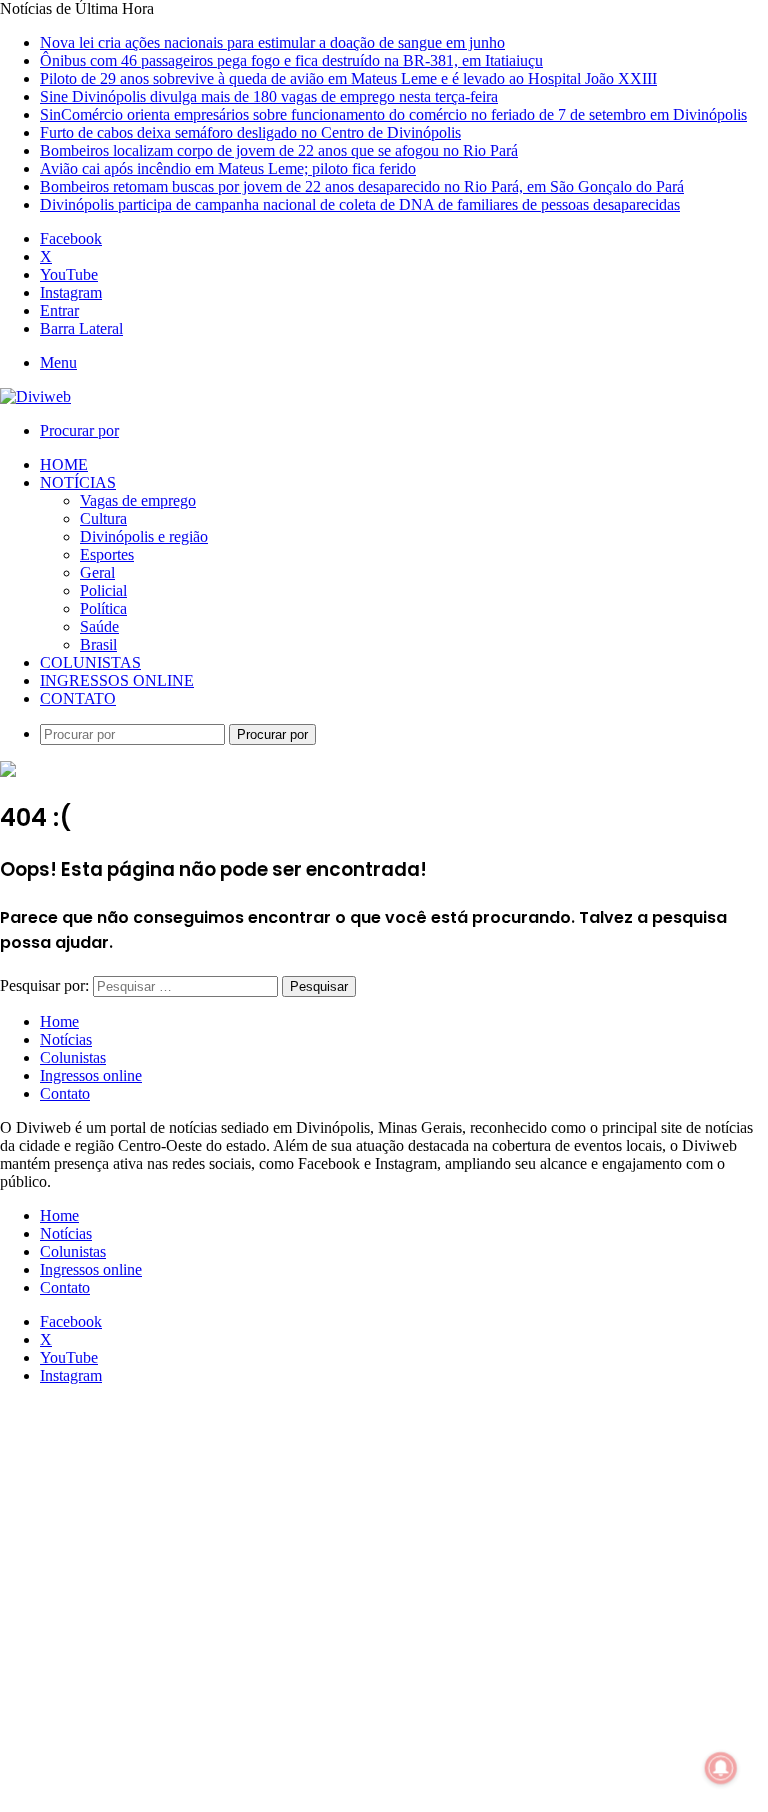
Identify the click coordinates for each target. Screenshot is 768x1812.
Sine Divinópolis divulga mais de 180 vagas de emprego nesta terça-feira (269, 96)
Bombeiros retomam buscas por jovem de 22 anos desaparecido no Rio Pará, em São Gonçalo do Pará (362, 186)
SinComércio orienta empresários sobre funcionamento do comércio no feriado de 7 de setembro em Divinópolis (393, 114)
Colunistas (90, 662)
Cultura (103, 518)
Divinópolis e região (144, 536)
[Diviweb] (35, 396)
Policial (103, 590)
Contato (78, 698)
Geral (97, 572)
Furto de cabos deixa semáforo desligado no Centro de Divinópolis (250, 132)
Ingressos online (117, 680)
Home (64, 464)
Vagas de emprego (138, 500)
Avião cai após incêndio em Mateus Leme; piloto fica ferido (228, 168)
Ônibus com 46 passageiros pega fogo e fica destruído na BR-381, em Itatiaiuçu (291, 60)
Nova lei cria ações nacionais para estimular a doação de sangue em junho (272, 42)
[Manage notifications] (721, 1768)
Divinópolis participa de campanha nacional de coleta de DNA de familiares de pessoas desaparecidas (360, 204)
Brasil (98, 644)
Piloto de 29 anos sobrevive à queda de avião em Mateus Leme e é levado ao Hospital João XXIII (348, 78)
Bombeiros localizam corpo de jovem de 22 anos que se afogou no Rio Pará (279, 150)
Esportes (107, 554)
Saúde (99, 626)
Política (103, 608)
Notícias (78, 482)
